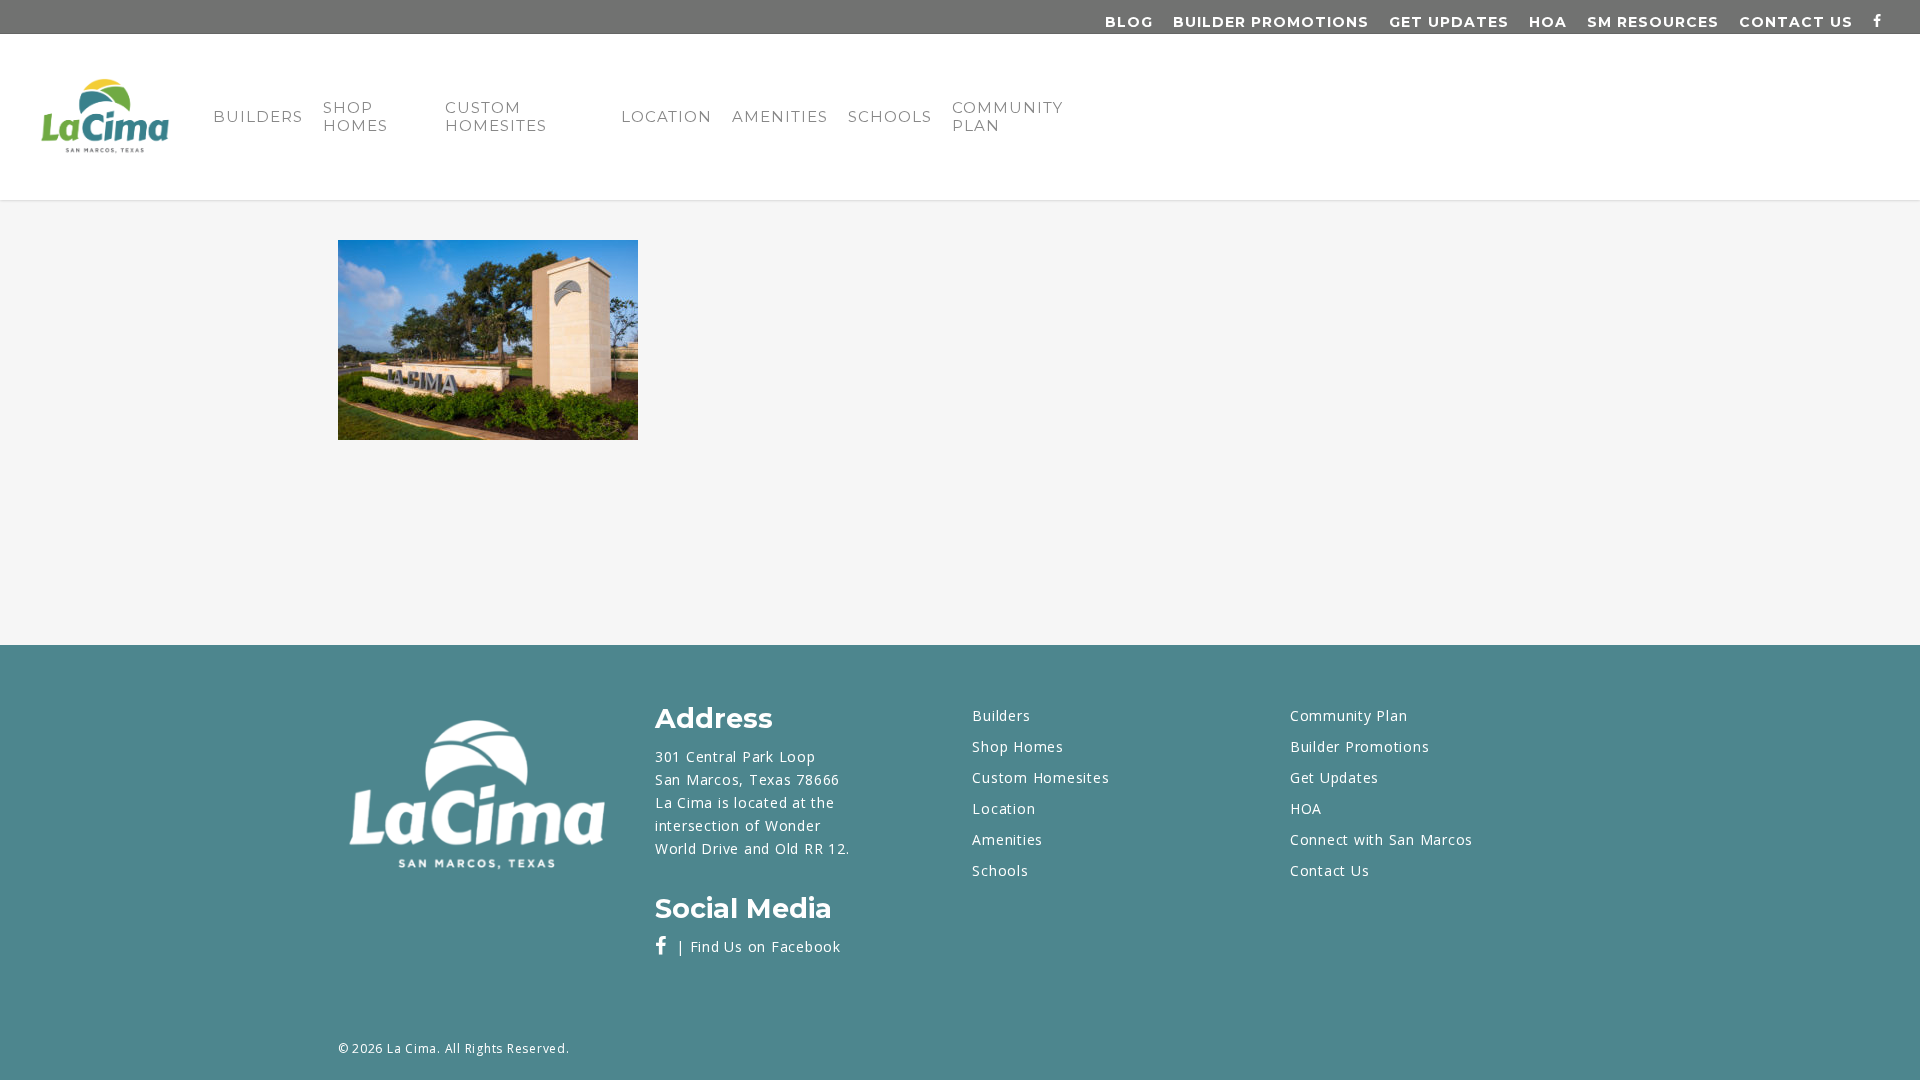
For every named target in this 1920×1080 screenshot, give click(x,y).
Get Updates (1449, 22)
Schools (890, 117)
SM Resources (1653, 22)
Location (666, 117)
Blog (1129, 22)
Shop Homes (355, 117)
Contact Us (1796, 22)
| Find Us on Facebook (754, 946)
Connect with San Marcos (1381, 839)
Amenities (780, 117)
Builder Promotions (1271, 22)
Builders (258, 117)
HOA (1548, 22)
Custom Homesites (496, 117)
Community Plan (1007, 117)
